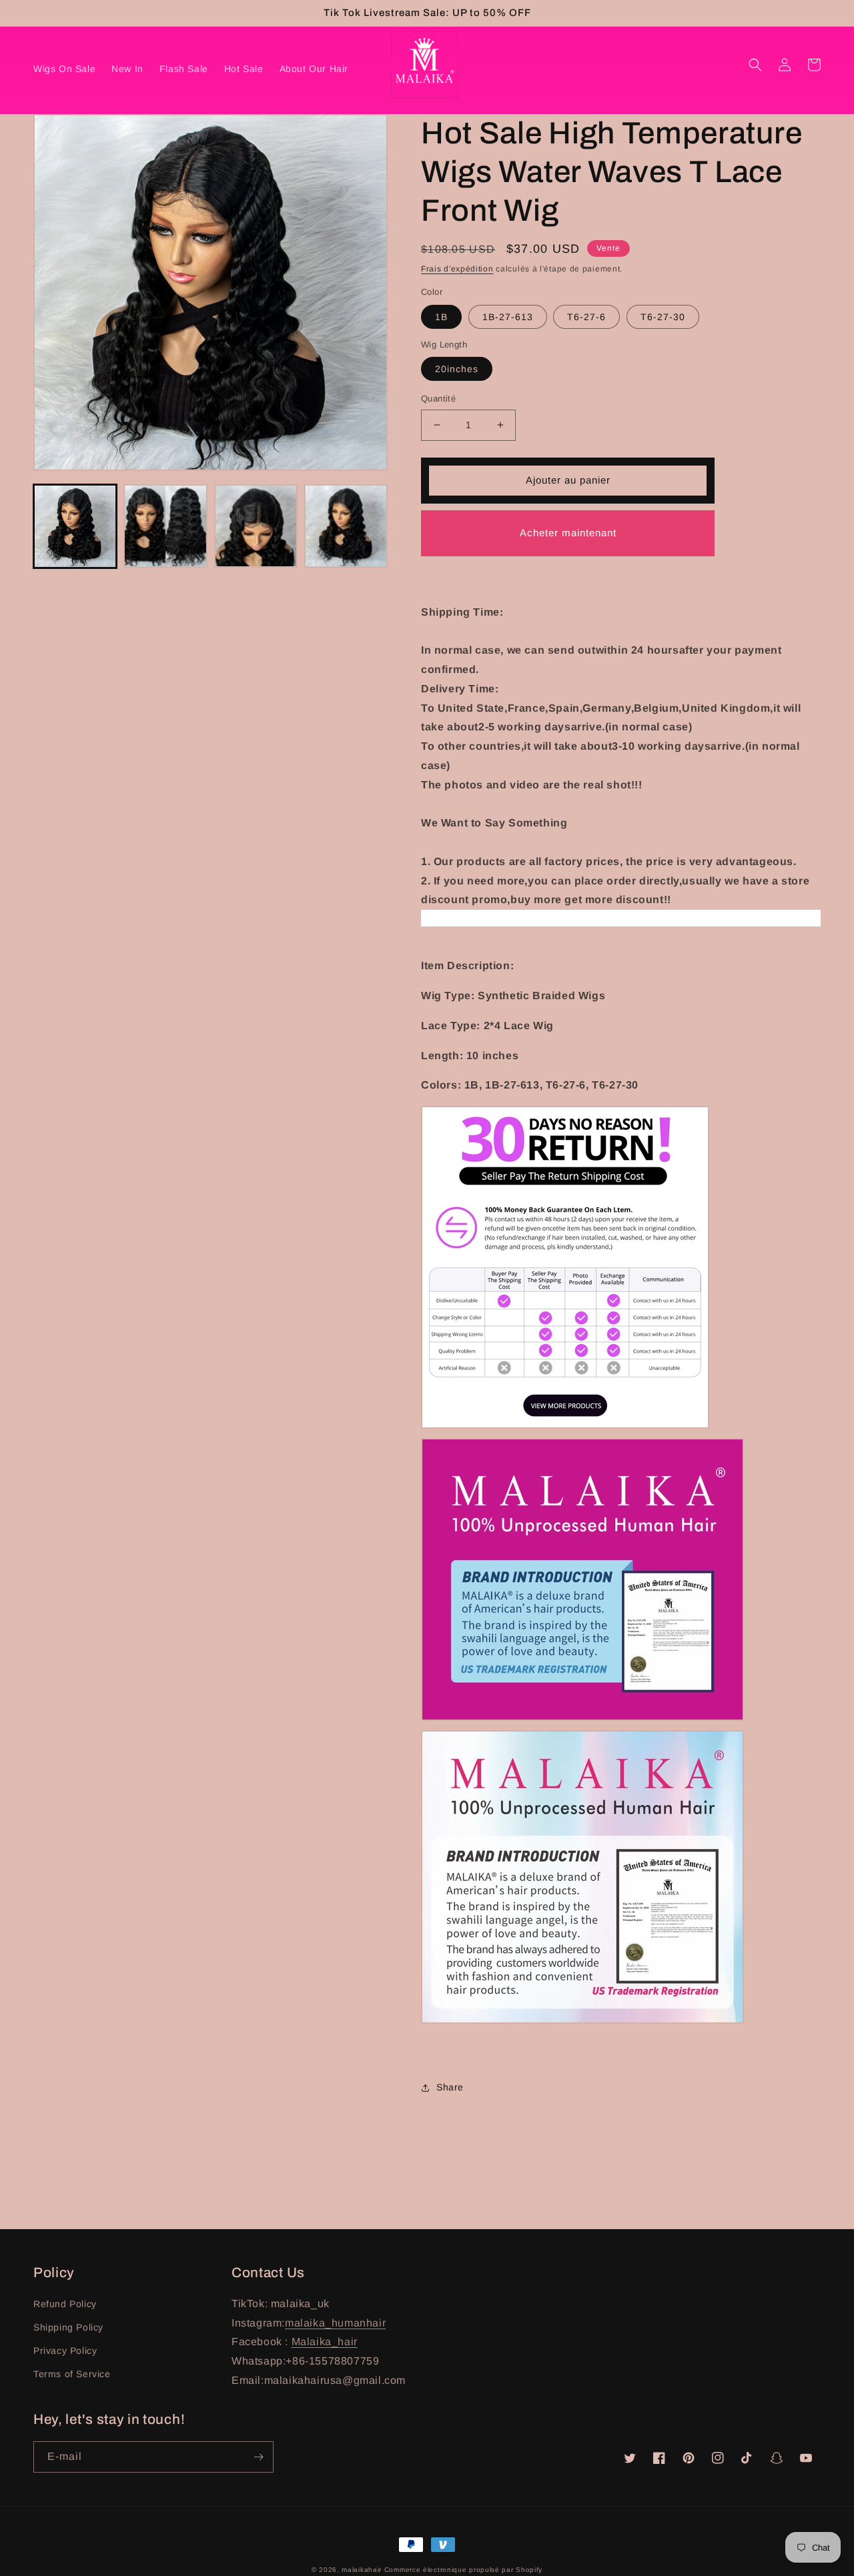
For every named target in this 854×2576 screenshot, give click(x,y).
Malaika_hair (325, 2342)
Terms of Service (72, 2374)
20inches (457, 369)
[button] (755, 65)
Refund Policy (65, 2304)
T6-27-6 (586, 317)
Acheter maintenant (568, 533)
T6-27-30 (663, 317)
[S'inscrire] (258, 2457)
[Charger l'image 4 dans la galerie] (346, 526)
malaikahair (362, 2570)
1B (441, 317)
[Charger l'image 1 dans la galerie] (75, 526)
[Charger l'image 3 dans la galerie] (256, 526)
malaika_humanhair (335, 2323)
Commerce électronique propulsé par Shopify (463, 2570)
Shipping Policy (68, 2327)
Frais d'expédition (457, 269)
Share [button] (450, 2087)
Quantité (438, 399)
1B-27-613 (508, 317)
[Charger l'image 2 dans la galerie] (165, 526)
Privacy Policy (65, 2351)
